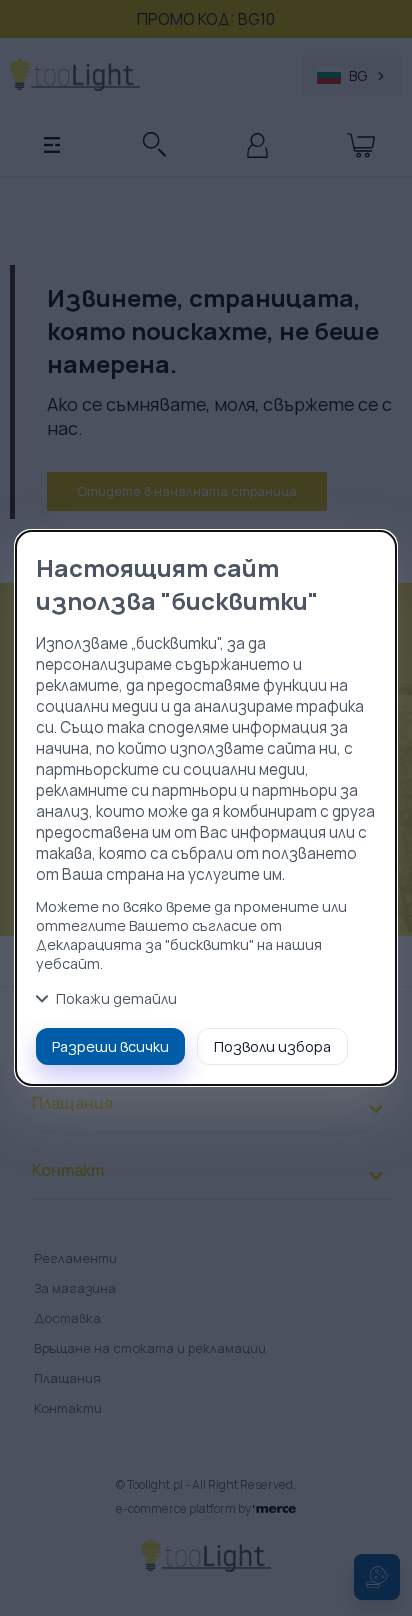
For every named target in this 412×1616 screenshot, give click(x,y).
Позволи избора (272, 1046)
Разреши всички (110, 1046)
